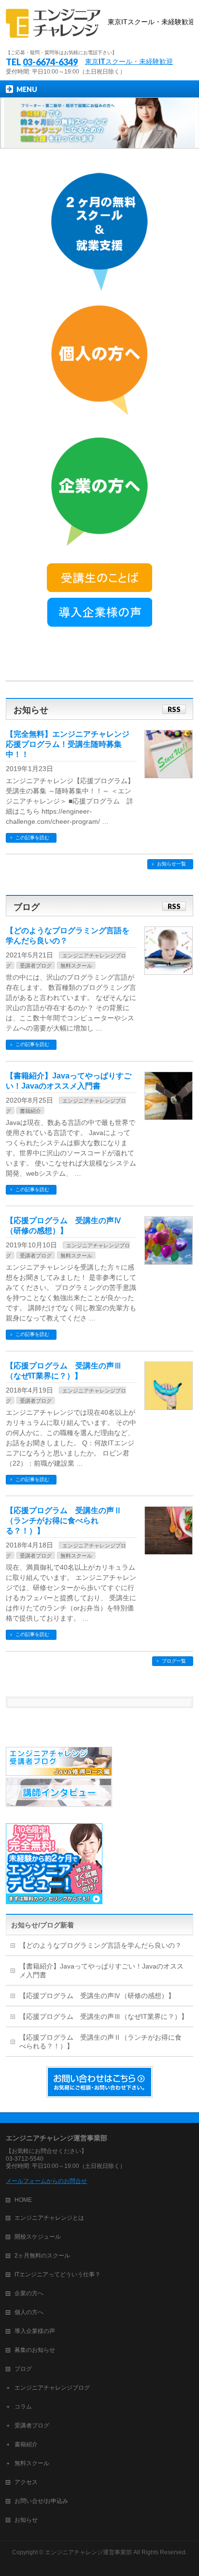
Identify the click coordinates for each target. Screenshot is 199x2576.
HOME (23, 2200)
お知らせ (26, 2520)
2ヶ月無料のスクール (42, 2256)
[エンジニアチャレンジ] (99, 23)
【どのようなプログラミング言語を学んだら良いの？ (100, 1945)
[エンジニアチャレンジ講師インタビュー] (59, 1803)
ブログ (23, 2369)
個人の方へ (29, 2312)
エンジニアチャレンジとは (49, 2218)
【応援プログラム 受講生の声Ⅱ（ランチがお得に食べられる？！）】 (64, 1521)
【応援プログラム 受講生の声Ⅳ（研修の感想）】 (97, 1996)
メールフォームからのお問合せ (46, 2181)
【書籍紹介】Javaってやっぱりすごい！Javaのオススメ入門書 (101, 1970)
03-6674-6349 (50, 62)
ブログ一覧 (174, 1661)
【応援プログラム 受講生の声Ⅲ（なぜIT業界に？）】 (104, 2016)
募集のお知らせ (35, 2350)
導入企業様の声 (35, 2331)
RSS (174, 709)
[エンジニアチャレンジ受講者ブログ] (59, 1772)
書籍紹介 (30, 1111)
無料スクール (76, 966)
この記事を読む (32, 838)
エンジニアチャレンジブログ (52, 2388)
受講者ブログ (36, 966)
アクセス (26, 2482)
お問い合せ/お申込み (41, 2501)
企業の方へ (29, 2293)
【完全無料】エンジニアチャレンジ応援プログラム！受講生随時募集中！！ (68, 744)
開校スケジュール (38, 2237)
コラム (23, 2407)
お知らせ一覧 (171, 864)
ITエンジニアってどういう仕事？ (57, 2274)
